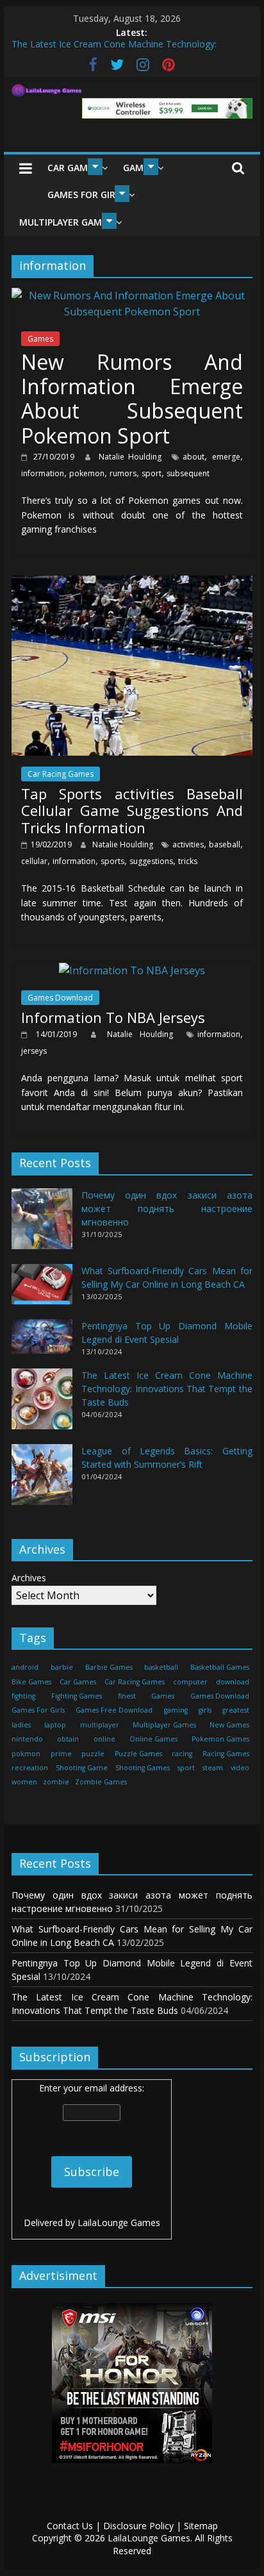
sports (112, 861)
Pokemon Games (220, 1739)
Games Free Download (114, 1710)
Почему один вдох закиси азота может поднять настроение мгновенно (167, 1209)
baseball (225, 844)
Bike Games (31, 1682)
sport (152, 473)
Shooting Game (82, 1768)
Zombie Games (101, 1782)
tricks (188, 861)
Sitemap (201, 2526)
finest (127, 1696)
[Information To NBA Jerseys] (132, 970)
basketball (161, 1667)
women (24, 1782)
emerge (226, 457)
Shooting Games (143, 1768)
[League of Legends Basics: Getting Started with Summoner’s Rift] (42, 1480)
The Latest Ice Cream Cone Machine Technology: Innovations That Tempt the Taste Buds (167, 1389)
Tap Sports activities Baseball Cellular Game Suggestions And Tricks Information (132, 810)
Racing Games (226, 1754)
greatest (236, 1710)
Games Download (60, 998)
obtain (68, 1739)
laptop (55, 1725)
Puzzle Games (138, 1754)
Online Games (153, 1739)
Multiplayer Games (66, 222)
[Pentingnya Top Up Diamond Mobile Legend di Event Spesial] (42, 1342)
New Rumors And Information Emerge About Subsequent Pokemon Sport (132, 399)
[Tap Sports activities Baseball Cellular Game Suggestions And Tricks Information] (132, 583)
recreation (30, 1768)
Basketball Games (220, 1667)
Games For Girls (86, 195)
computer (190, 1682)
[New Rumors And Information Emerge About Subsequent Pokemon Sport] (132, 295)
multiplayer (100, 1725)
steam (213, 1768)
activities (188, 844)
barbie (62, 1667)
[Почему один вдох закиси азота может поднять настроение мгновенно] (42, 1225)
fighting (23, 1696)
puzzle (93, 1754)
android (25, 1667)
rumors (123, 473)
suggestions (151, 861)
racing (182, 1754)
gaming (176, 1710)
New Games (229, 1725)
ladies (21, 1725)
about (194, 457)
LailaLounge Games (119, 2223)
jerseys (34, 1051)
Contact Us (70, 2526)
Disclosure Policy (138, 2526)
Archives (29, 1578)
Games (40, 339)
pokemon (87, 473)
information (43, 473)
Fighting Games (77, 1696)
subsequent (188, 473)
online (104, 1739)
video (240, 1768)
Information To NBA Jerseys (113, 1017)
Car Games (73, 168)
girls (205, 1710)
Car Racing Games (61, 774)
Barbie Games (109, 1667)
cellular (34, 861)
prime (61, 1754)
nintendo (27, 1739)
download (233, 1682)
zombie (56, 1782)
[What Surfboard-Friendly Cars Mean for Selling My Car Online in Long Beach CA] (42, 1290)
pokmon (26, 1754)
